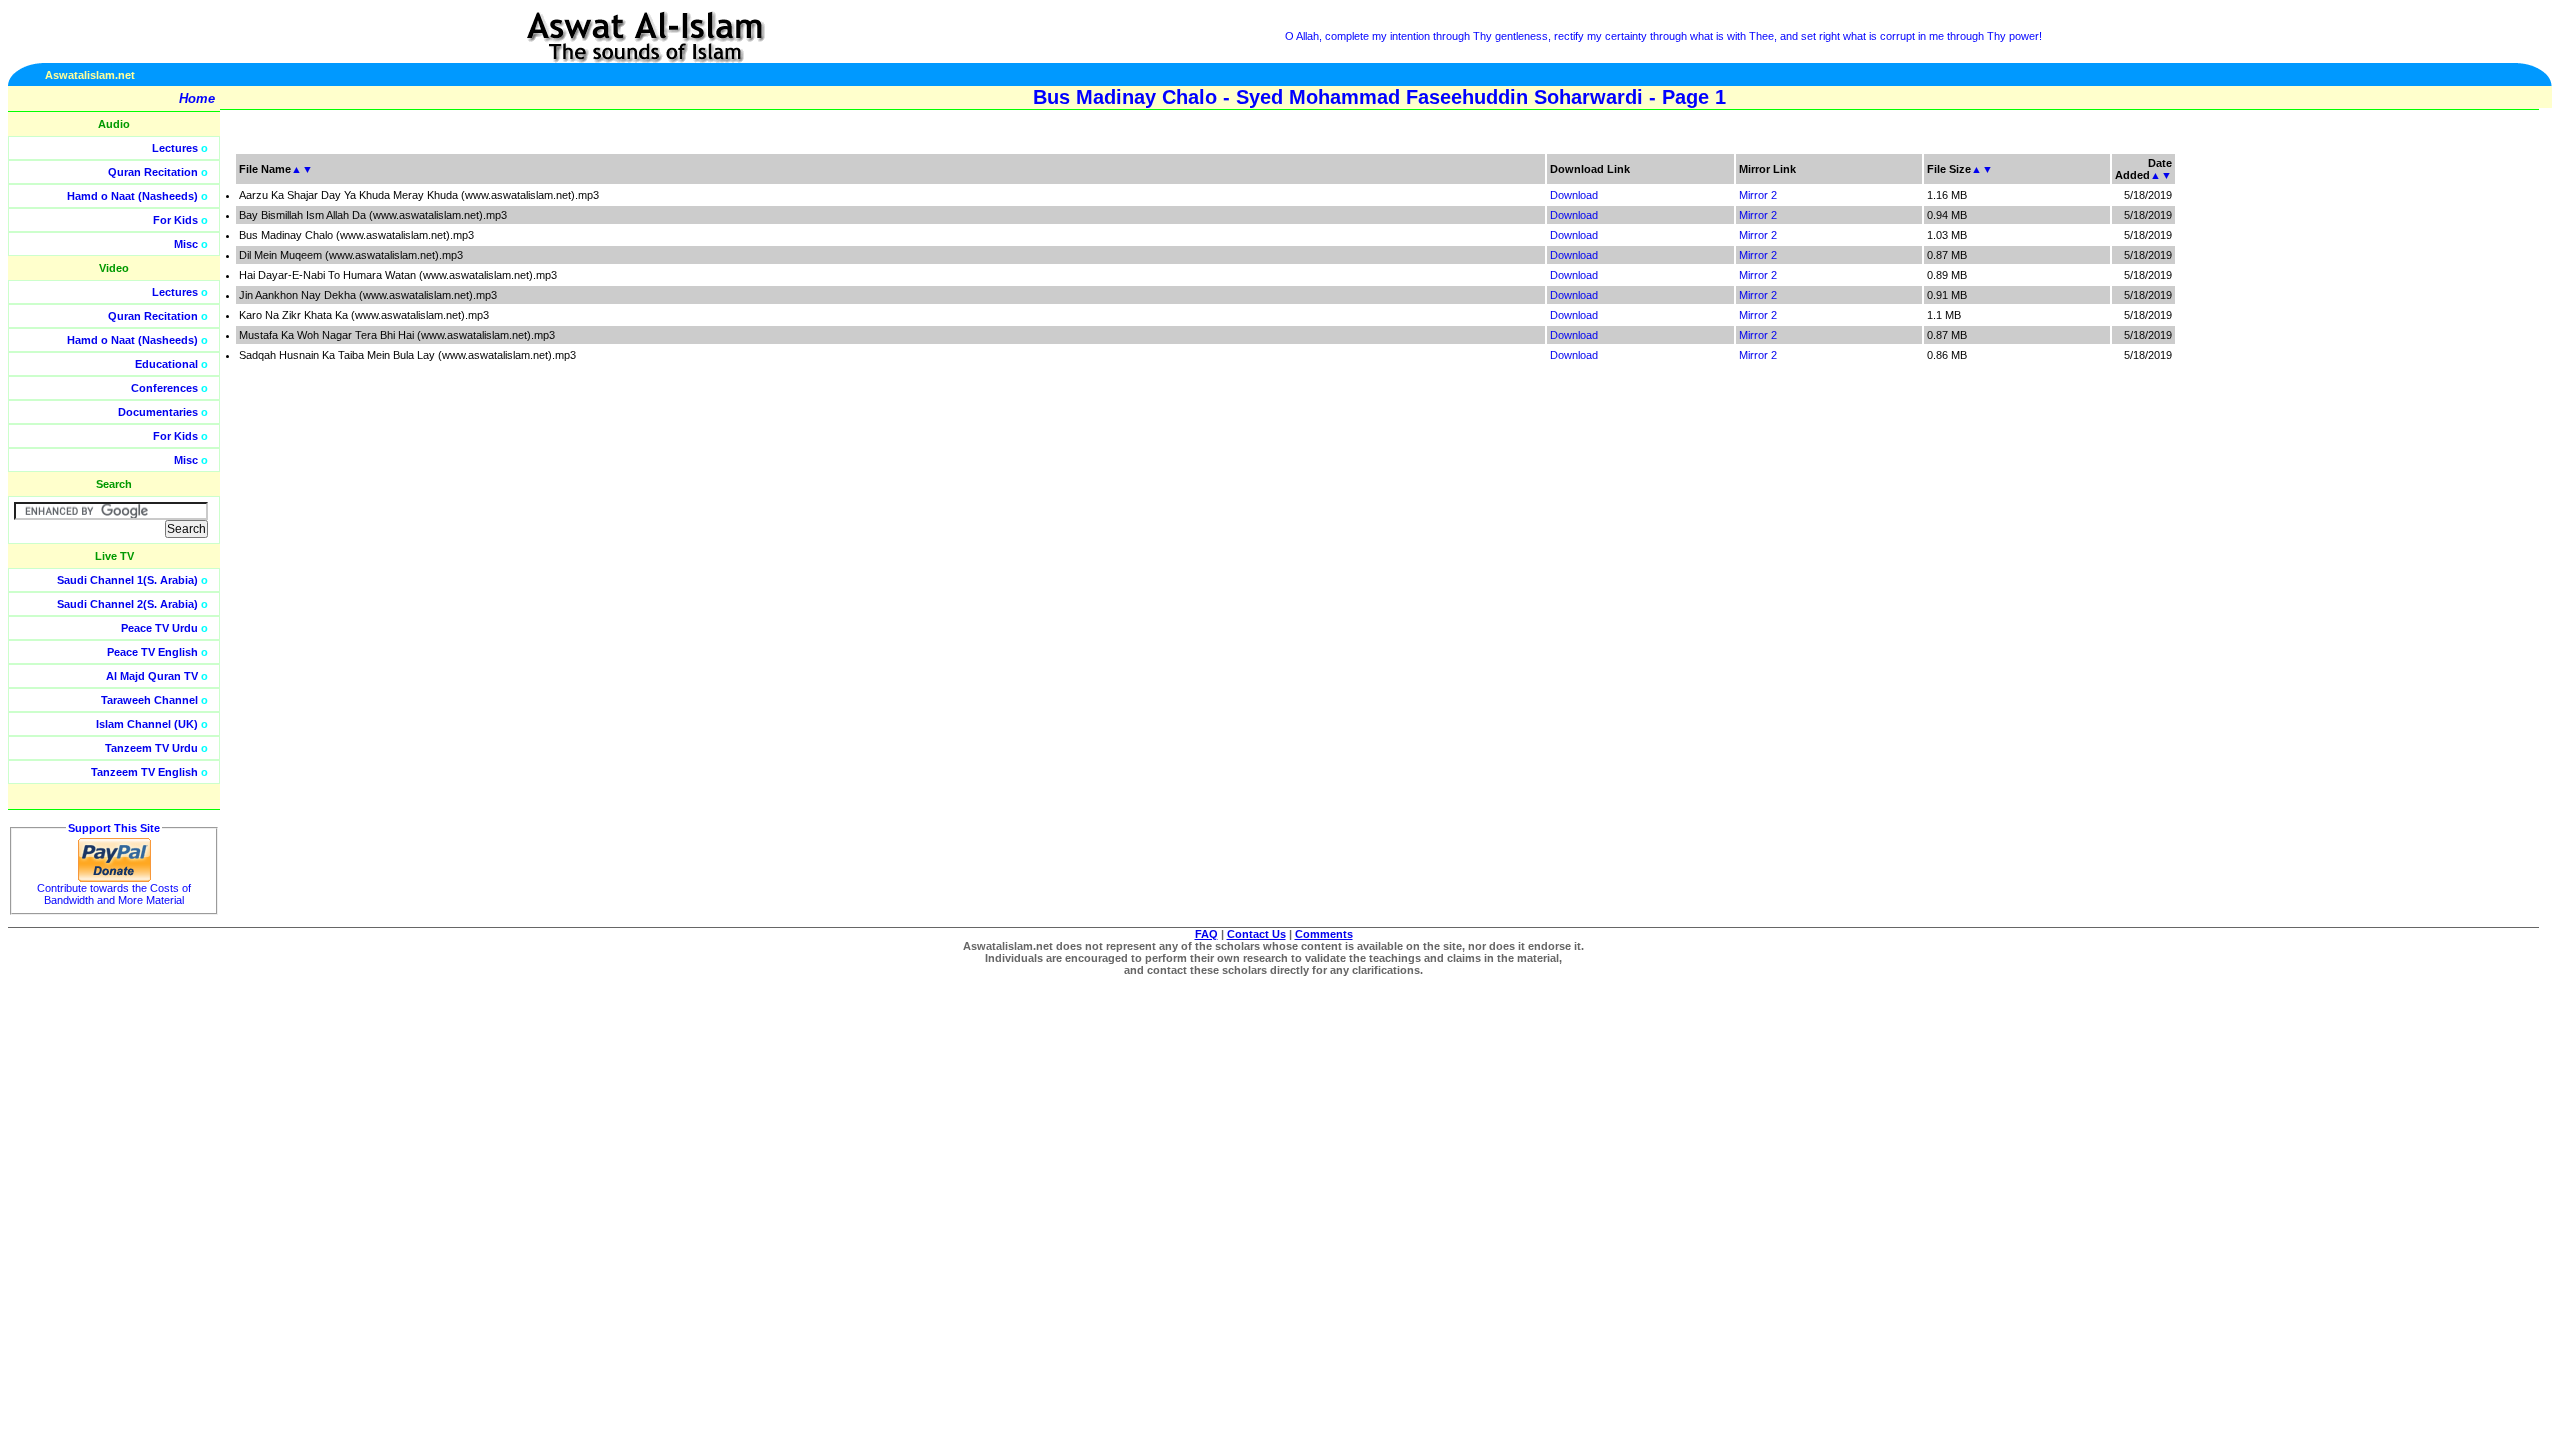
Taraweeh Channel (149, 700)
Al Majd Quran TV (152, 676)
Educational (166, 364)
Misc (186, 244)
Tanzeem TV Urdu (151, 748)
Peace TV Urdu (159, 628)
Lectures (175, 148)
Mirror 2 (1758, 195)
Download (1574, 195)
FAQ (1206, 934)
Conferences (164, 388)
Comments (1324, 934)
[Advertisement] (2465, 450)
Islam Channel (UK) (147, 724)
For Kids (175, 220)
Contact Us (1256, 934)
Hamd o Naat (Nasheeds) (132, 196)
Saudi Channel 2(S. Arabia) (127, 604)
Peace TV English (152, 652)
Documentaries (158, 412)
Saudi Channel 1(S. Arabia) (127, 580)
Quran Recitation (153, 172)
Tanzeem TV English (144, 772)
